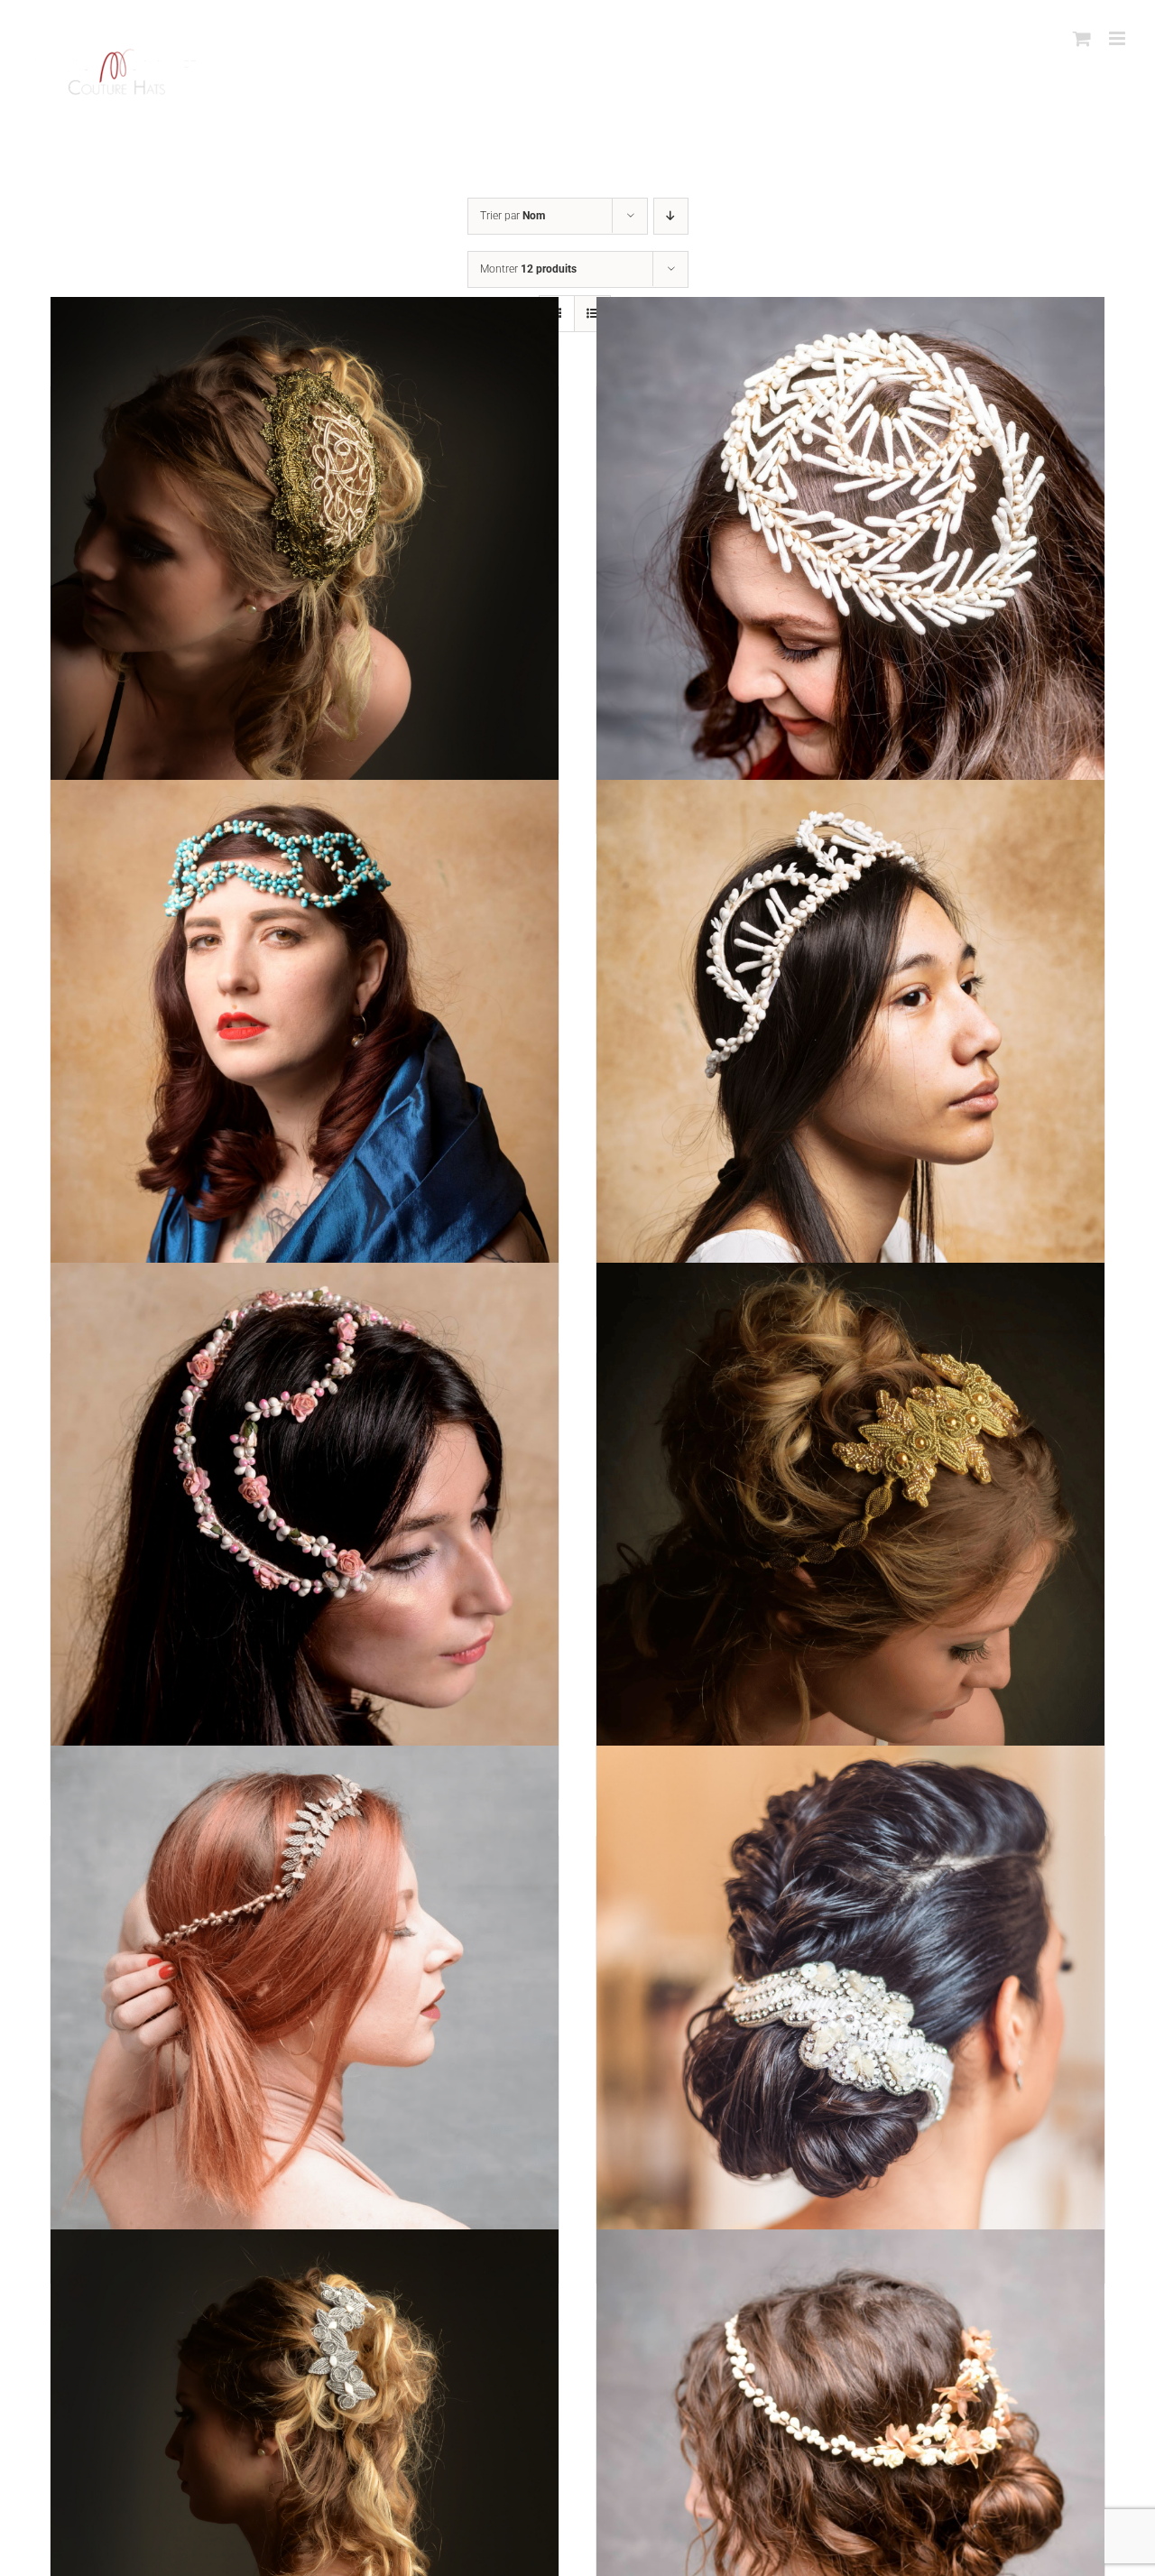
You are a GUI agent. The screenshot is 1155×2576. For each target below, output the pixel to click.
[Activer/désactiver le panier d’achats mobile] (1082, 38)
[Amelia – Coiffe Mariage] (305, 1034)
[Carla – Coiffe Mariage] (850, 2000)
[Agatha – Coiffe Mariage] (305, 550)
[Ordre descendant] (671, 216)
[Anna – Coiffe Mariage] (305, 1517)
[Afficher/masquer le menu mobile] (1118, 38)
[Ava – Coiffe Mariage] (850, 1517)
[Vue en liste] (592, 314)
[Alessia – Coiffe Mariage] (850, 550)
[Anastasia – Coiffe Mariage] (850, 1034)
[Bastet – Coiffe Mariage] (305, 2000)
